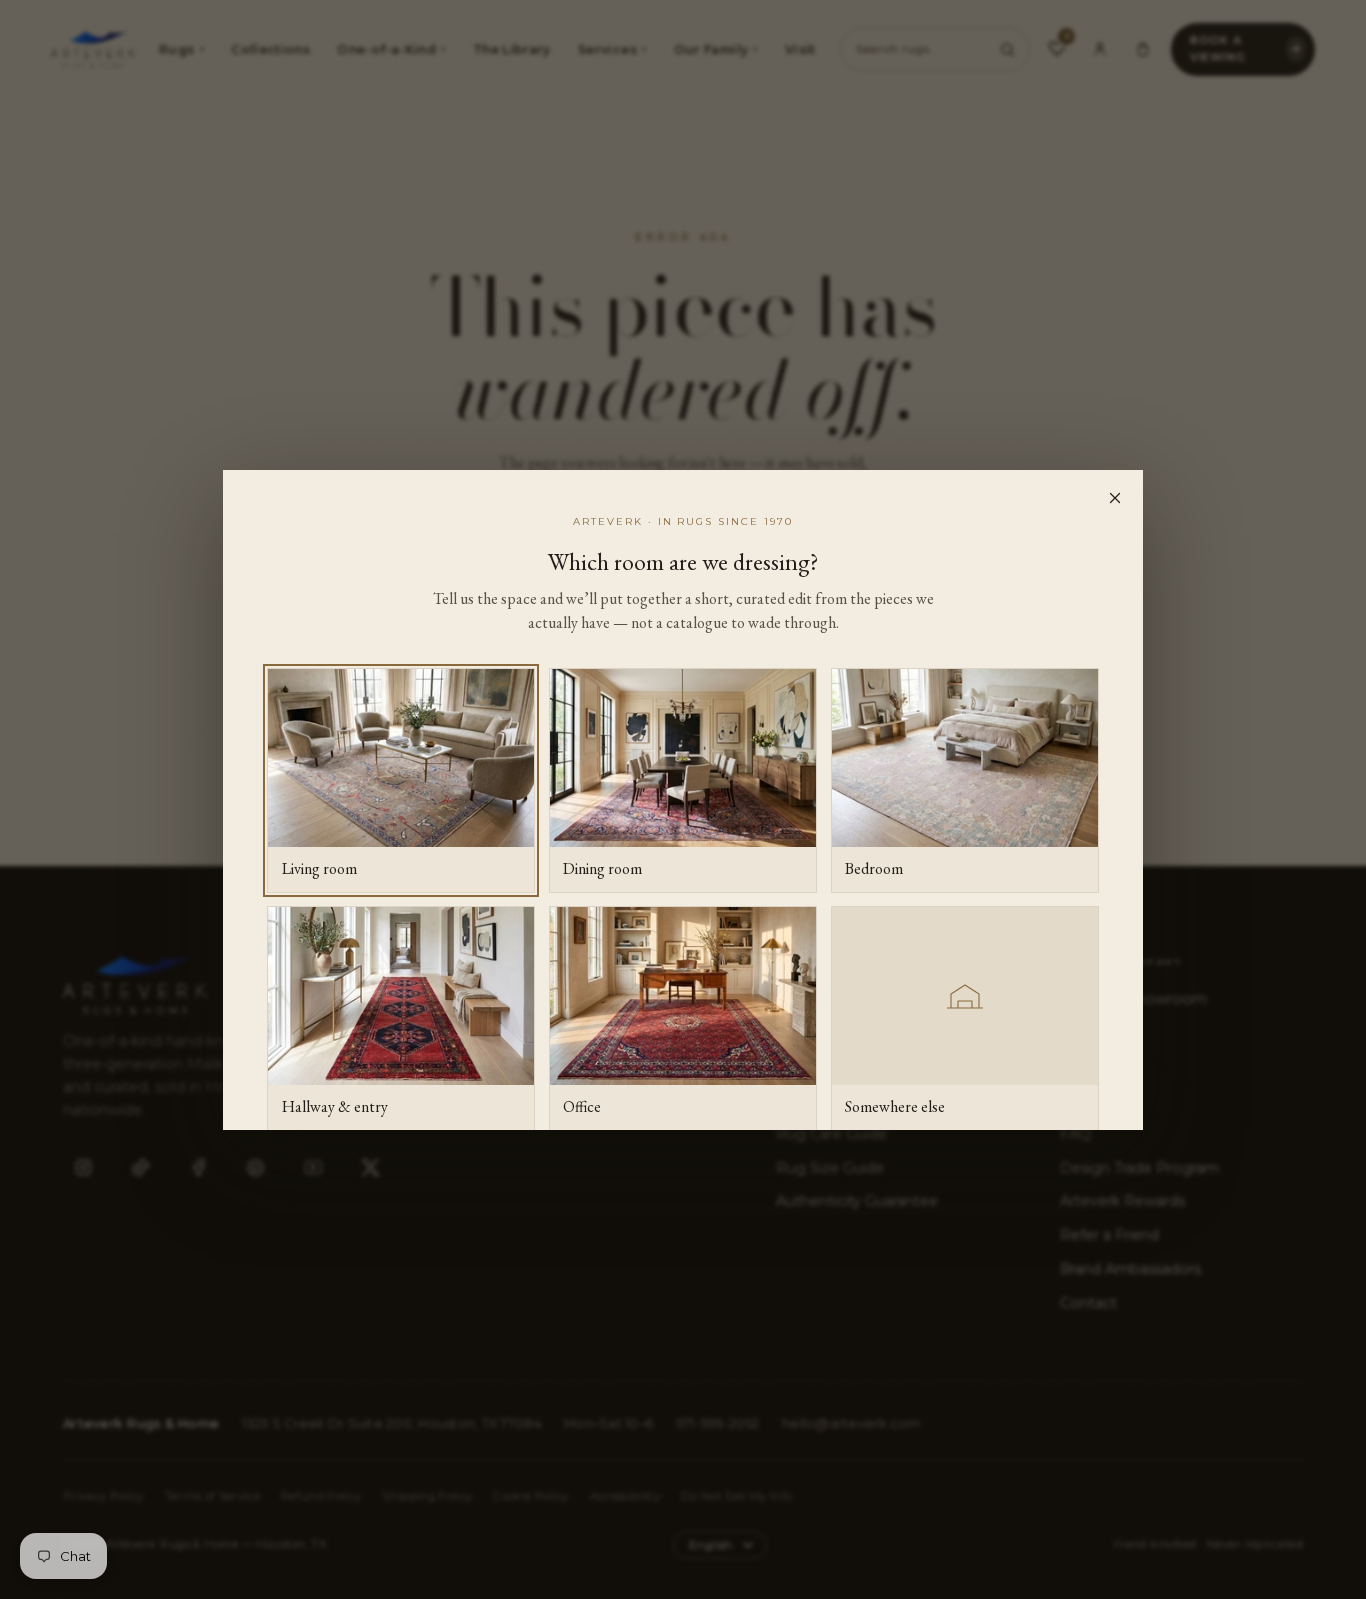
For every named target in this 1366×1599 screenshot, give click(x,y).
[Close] (1115, 498)
